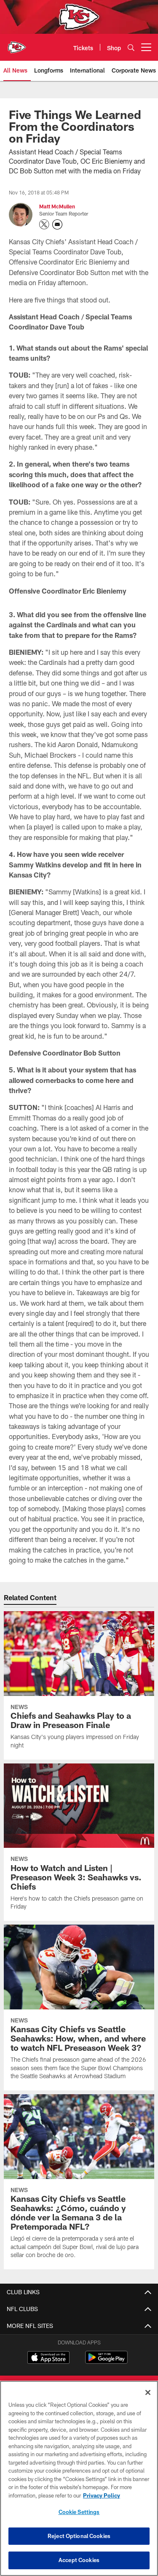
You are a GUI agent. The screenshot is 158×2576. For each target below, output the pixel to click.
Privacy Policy (102, 2495)
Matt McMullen (57, 206)
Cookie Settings (79, 2512)
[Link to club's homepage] (17, 44)
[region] (79, 2478)
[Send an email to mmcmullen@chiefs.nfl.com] (57, 224)
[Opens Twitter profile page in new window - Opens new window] (44, 224)
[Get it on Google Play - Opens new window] (106, 2361)
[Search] (131, 47)
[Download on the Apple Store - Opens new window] (48, 2358)
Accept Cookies (79, 2560)
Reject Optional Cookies (79, 2536)
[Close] (148, 2392)
